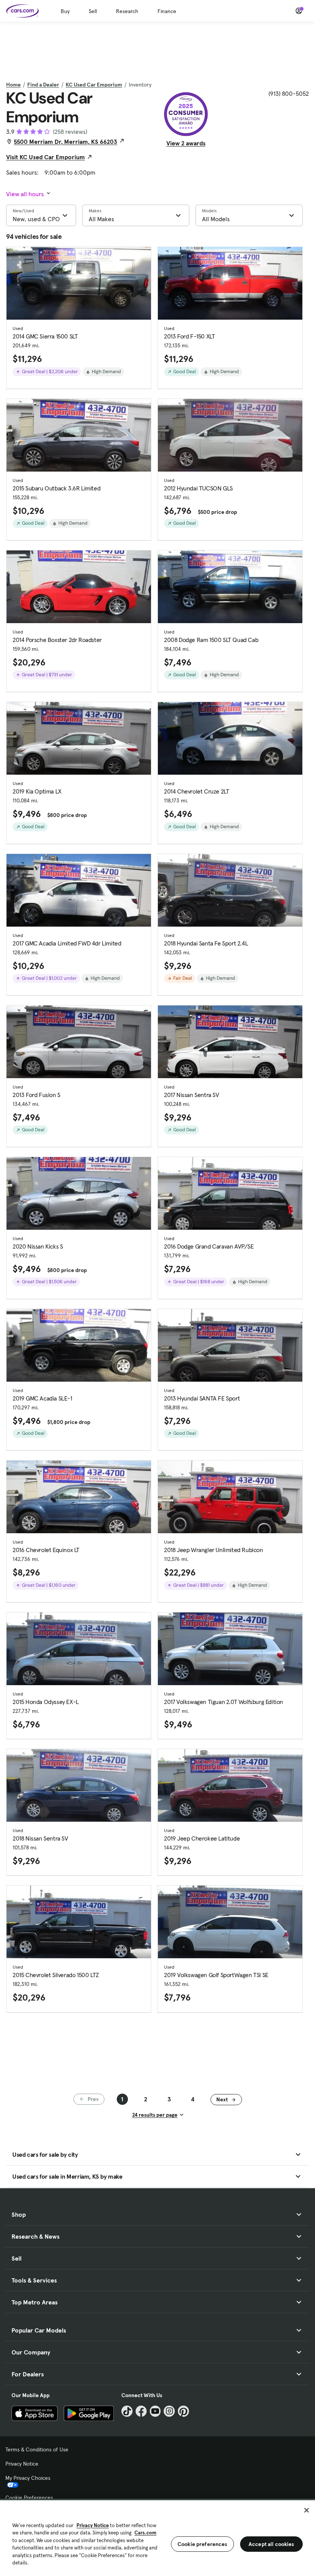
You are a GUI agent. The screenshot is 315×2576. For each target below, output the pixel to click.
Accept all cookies (271, 2544)
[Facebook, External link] (141, 2411)
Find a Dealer (43, 85)
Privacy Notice (22, 2464)
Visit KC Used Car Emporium (46, 157)
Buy (65, 11)
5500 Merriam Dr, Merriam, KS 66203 (65, 142)
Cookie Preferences (29, 2498)
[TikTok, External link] (127, 2411)
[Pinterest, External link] (183, 2411)
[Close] (307, 2510)
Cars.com (145, 2533)
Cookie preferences (202, 2544)
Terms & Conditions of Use (37, 2449)
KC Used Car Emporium (94, 85)
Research (127, 11)
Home (13, 85)
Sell (93, 11)
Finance (167, 11)
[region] (157, 2537)
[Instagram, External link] (169, 2411)
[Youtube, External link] (155, 2411)
